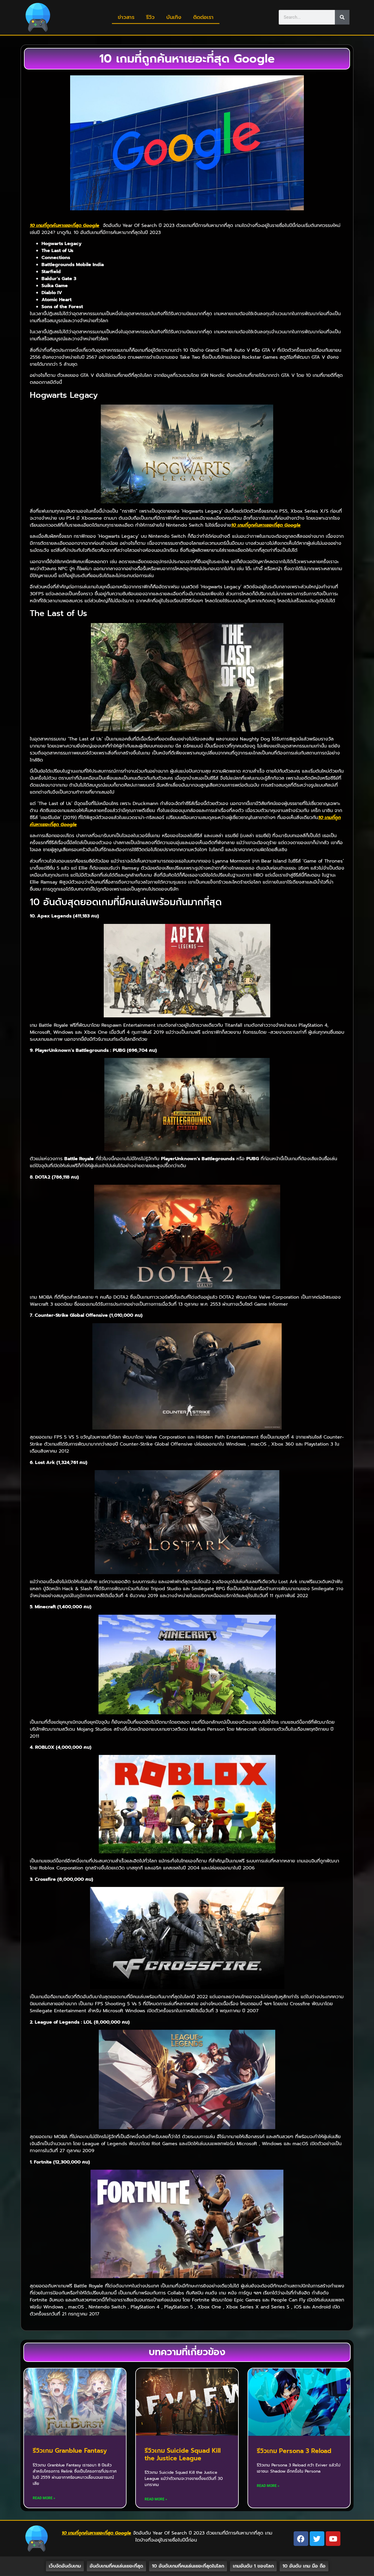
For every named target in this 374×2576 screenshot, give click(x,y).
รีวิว (150, 17)
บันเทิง (174, 17)
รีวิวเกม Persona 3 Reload (294, 2451)
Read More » (44, 2498)
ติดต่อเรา (203, 17)
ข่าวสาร (126, 17)
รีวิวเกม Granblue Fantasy (70, 2451)
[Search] (342, 17)
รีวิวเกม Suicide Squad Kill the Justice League (183, 2454)
